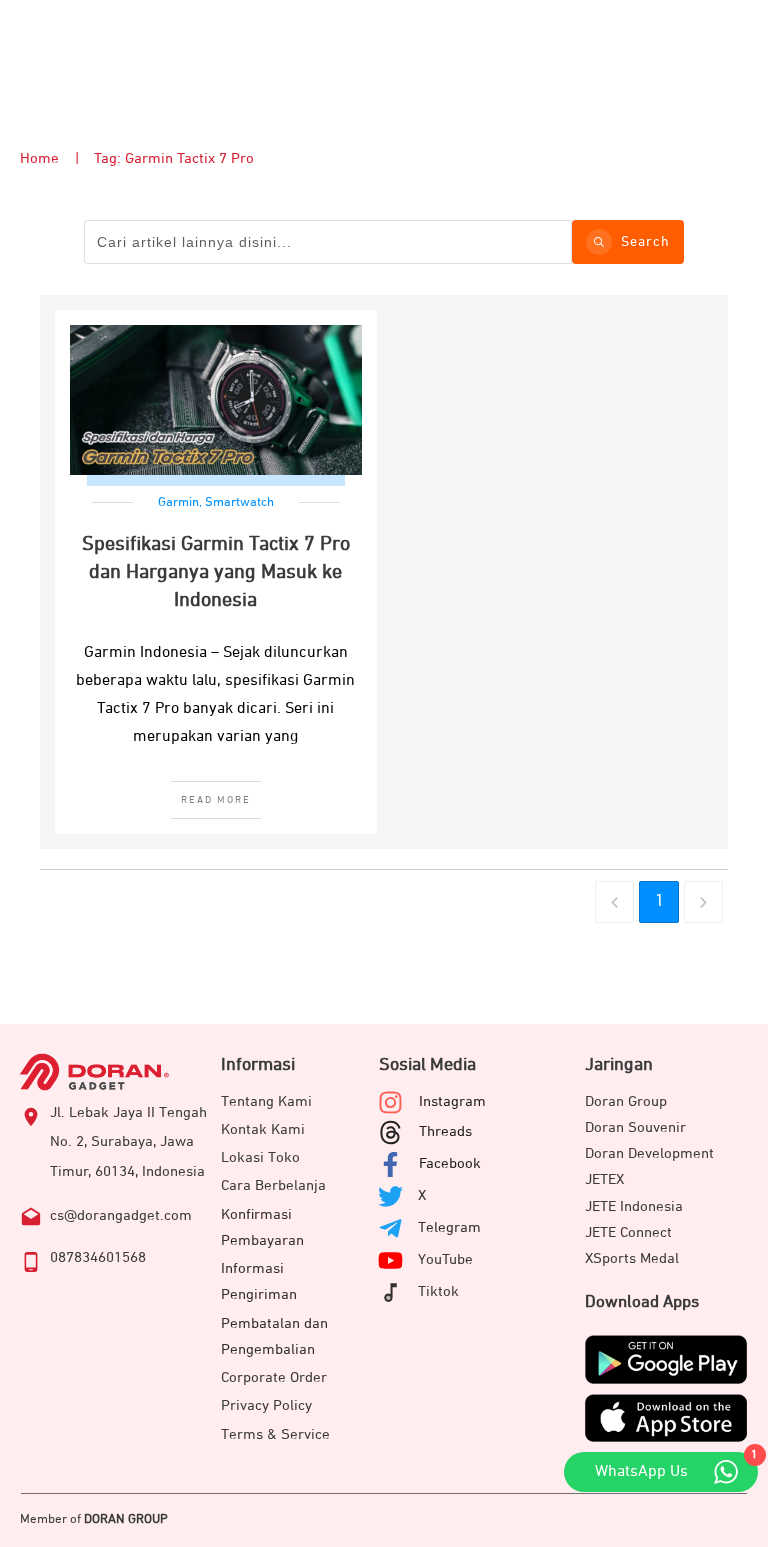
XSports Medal (632, 1258)
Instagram (452, 1101)
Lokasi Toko (260, 1157)
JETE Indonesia (634, 1206)
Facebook (450, 1163)
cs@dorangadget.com (121, 1215)
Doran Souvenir (635, 1127)
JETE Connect (628, 1232)
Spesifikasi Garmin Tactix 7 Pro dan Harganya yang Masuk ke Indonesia (216, 572)
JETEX (604, 1179)
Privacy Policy (266, 1405)
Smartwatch (239, 502)
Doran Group (626, 1101)
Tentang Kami (266, 1101)
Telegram (449, 1227)
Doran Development (649, 1153)
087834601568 (98, 1257)
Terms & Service (275, 1434)
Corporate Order (274, 1377)
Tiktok (438, 1291)
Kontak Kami (263, 1129)
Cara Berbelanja (273, 1185)
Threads (445, 1131)
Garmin (178, 502)
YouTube (445, 1259)
